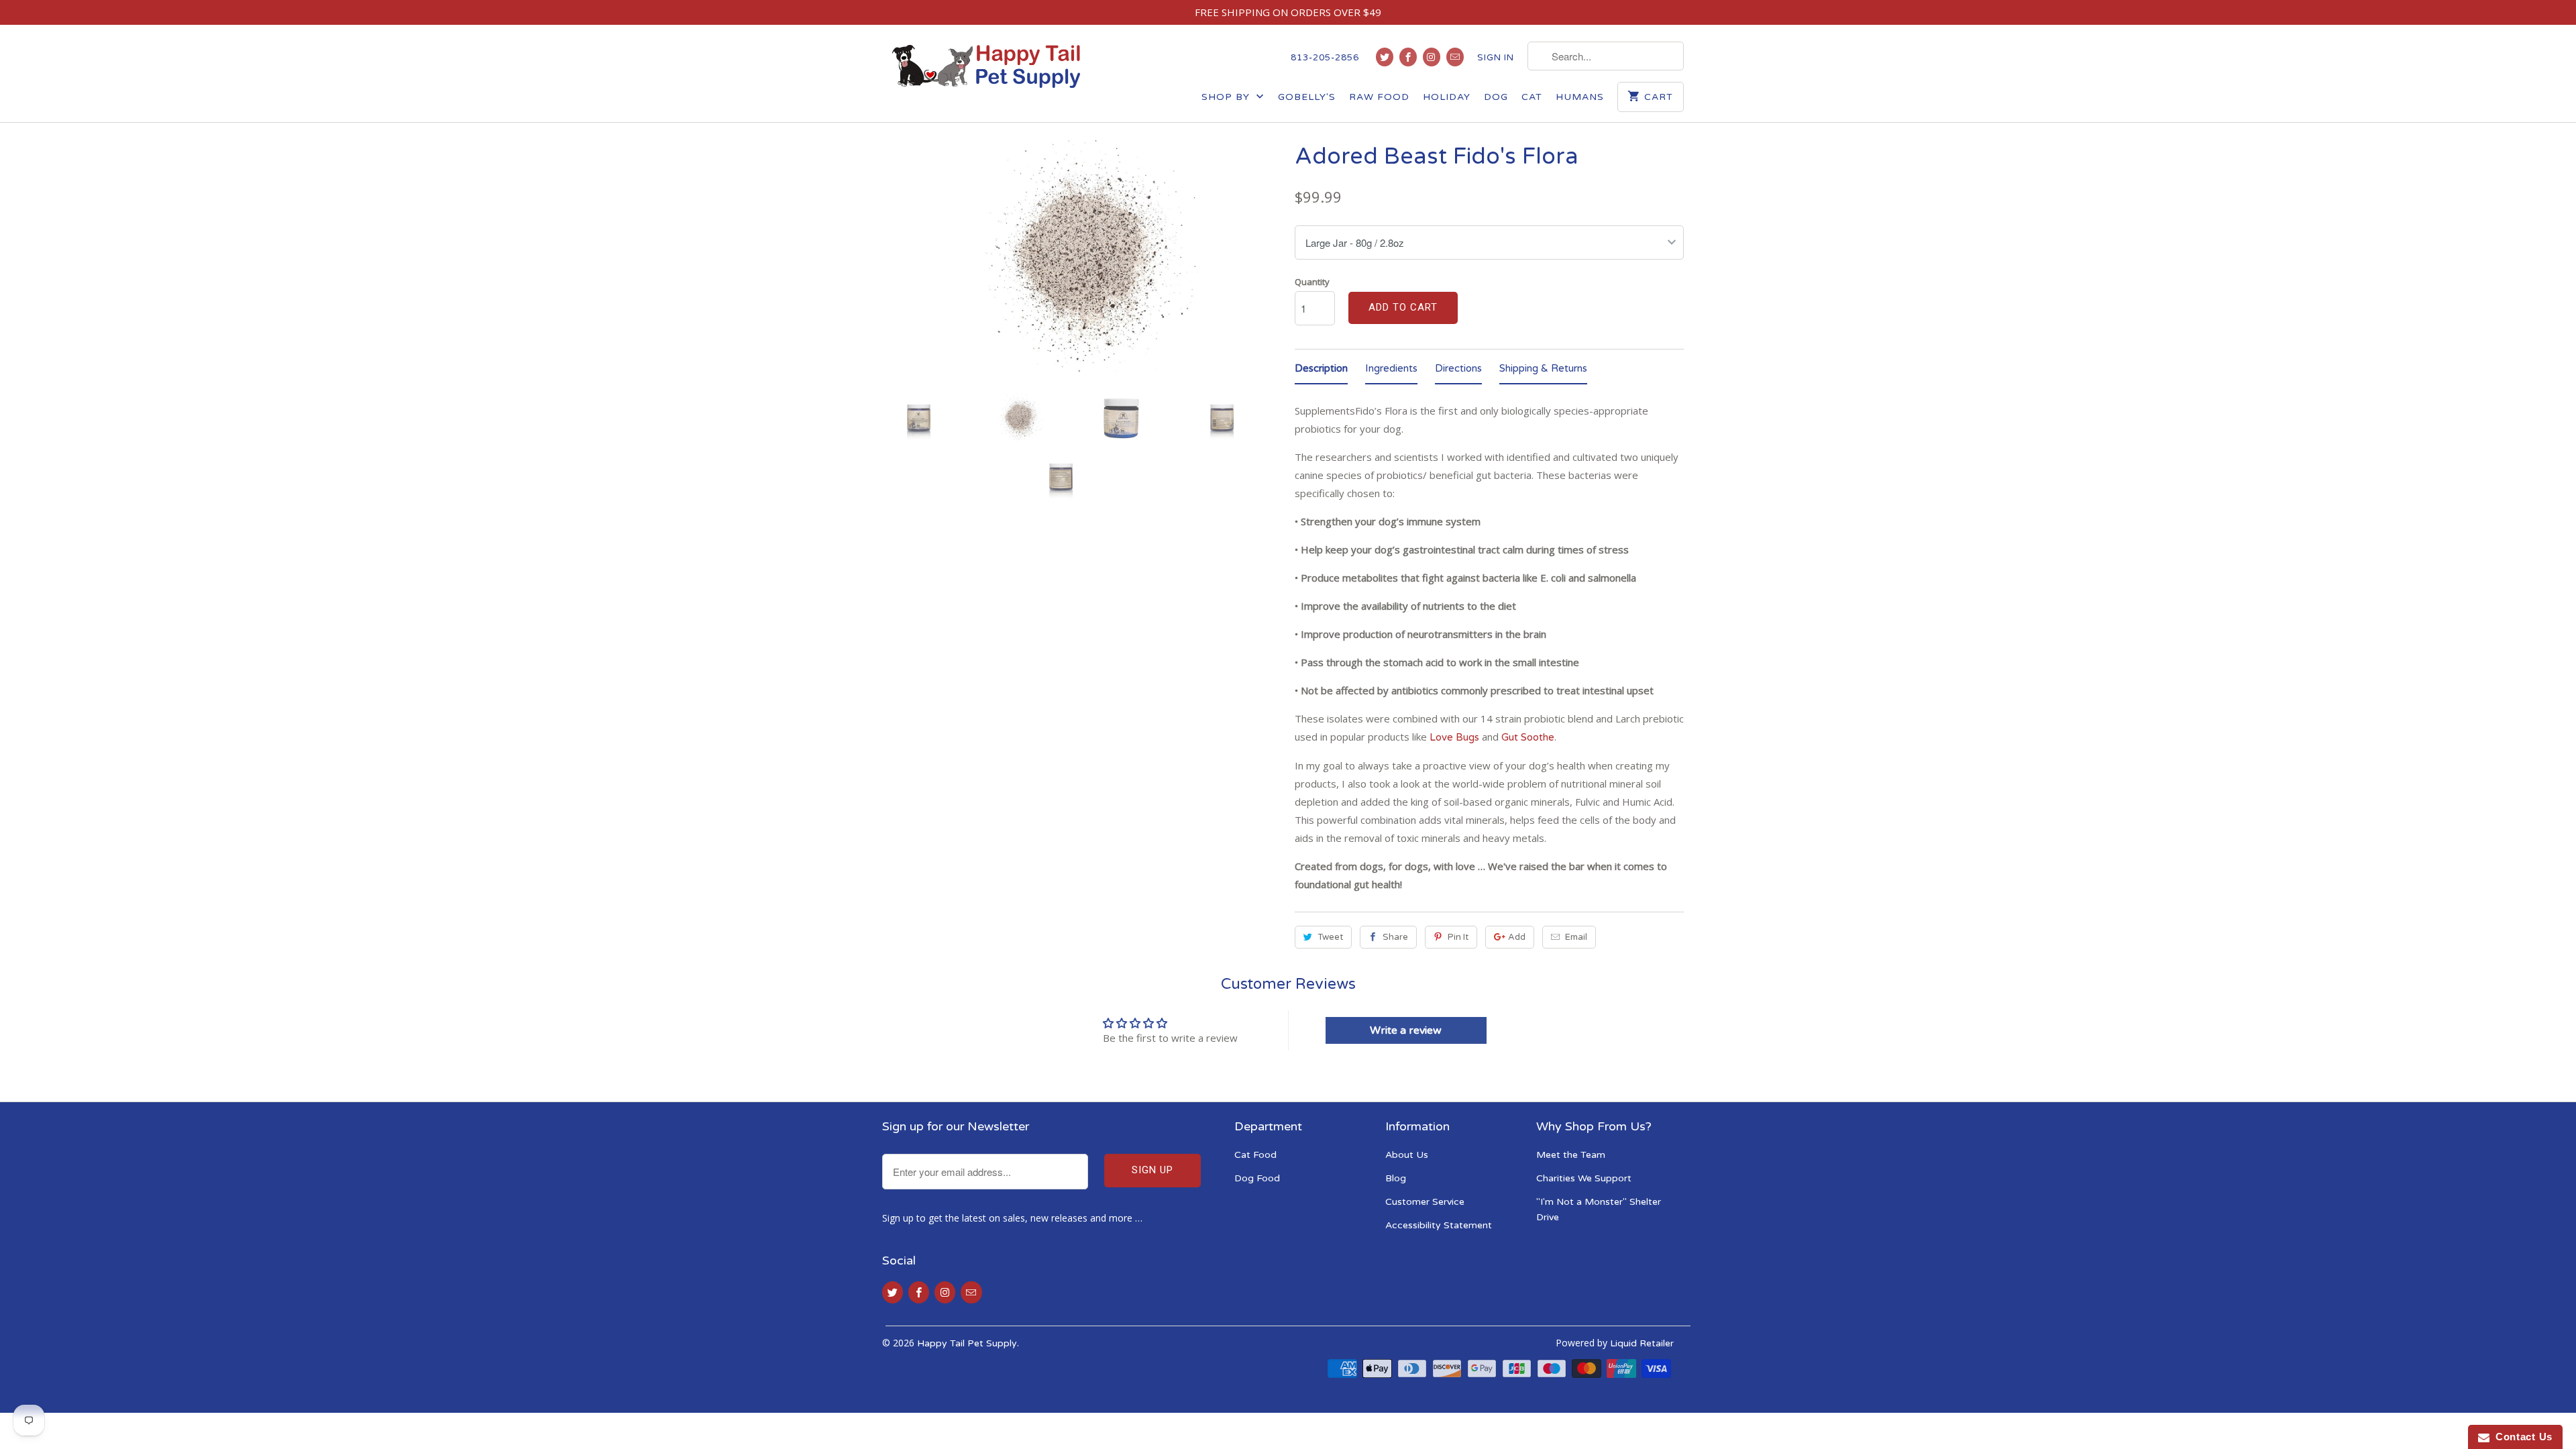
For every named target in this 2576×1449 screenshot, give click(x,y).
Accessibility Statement (1439, 1225)
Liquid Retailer (1642, 1343)
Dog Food (1257, 1178)
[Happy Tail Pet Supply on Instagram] (1432, 57)
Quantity (1312, 282)
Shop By (1227, 97)
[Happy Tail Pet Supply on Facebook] (1408, 57)
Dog (1496, 97)
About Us (1407, 1155)
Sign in (1496, 58)
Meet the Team (1571, 1155)
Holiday (1447, 97)
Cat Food (1255, 1155)
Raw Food (1379, 97)
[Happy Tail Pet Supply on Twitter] (1385, 57)
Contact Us (2521, 1437)
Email (1576, 937)
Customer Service (1425, 1202)
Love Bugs (1454, 737)
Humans (1580, 97)
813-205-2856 (1325, 58)
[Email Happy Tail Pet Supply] (1455, 57)
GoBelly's (1307, 97)
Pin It (1458, 937)
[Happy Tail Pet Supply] (986, 66)
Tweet (1330, 937)
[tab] (1321, 371)
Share (1395, 937)
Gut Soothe (1528, 737)
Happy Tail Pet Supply (967, 1343)
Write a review (1406, 1030)
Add (1517, 937)
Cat (1532, 97)
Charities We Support (1584, 1178)
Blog (1396, 1178)
